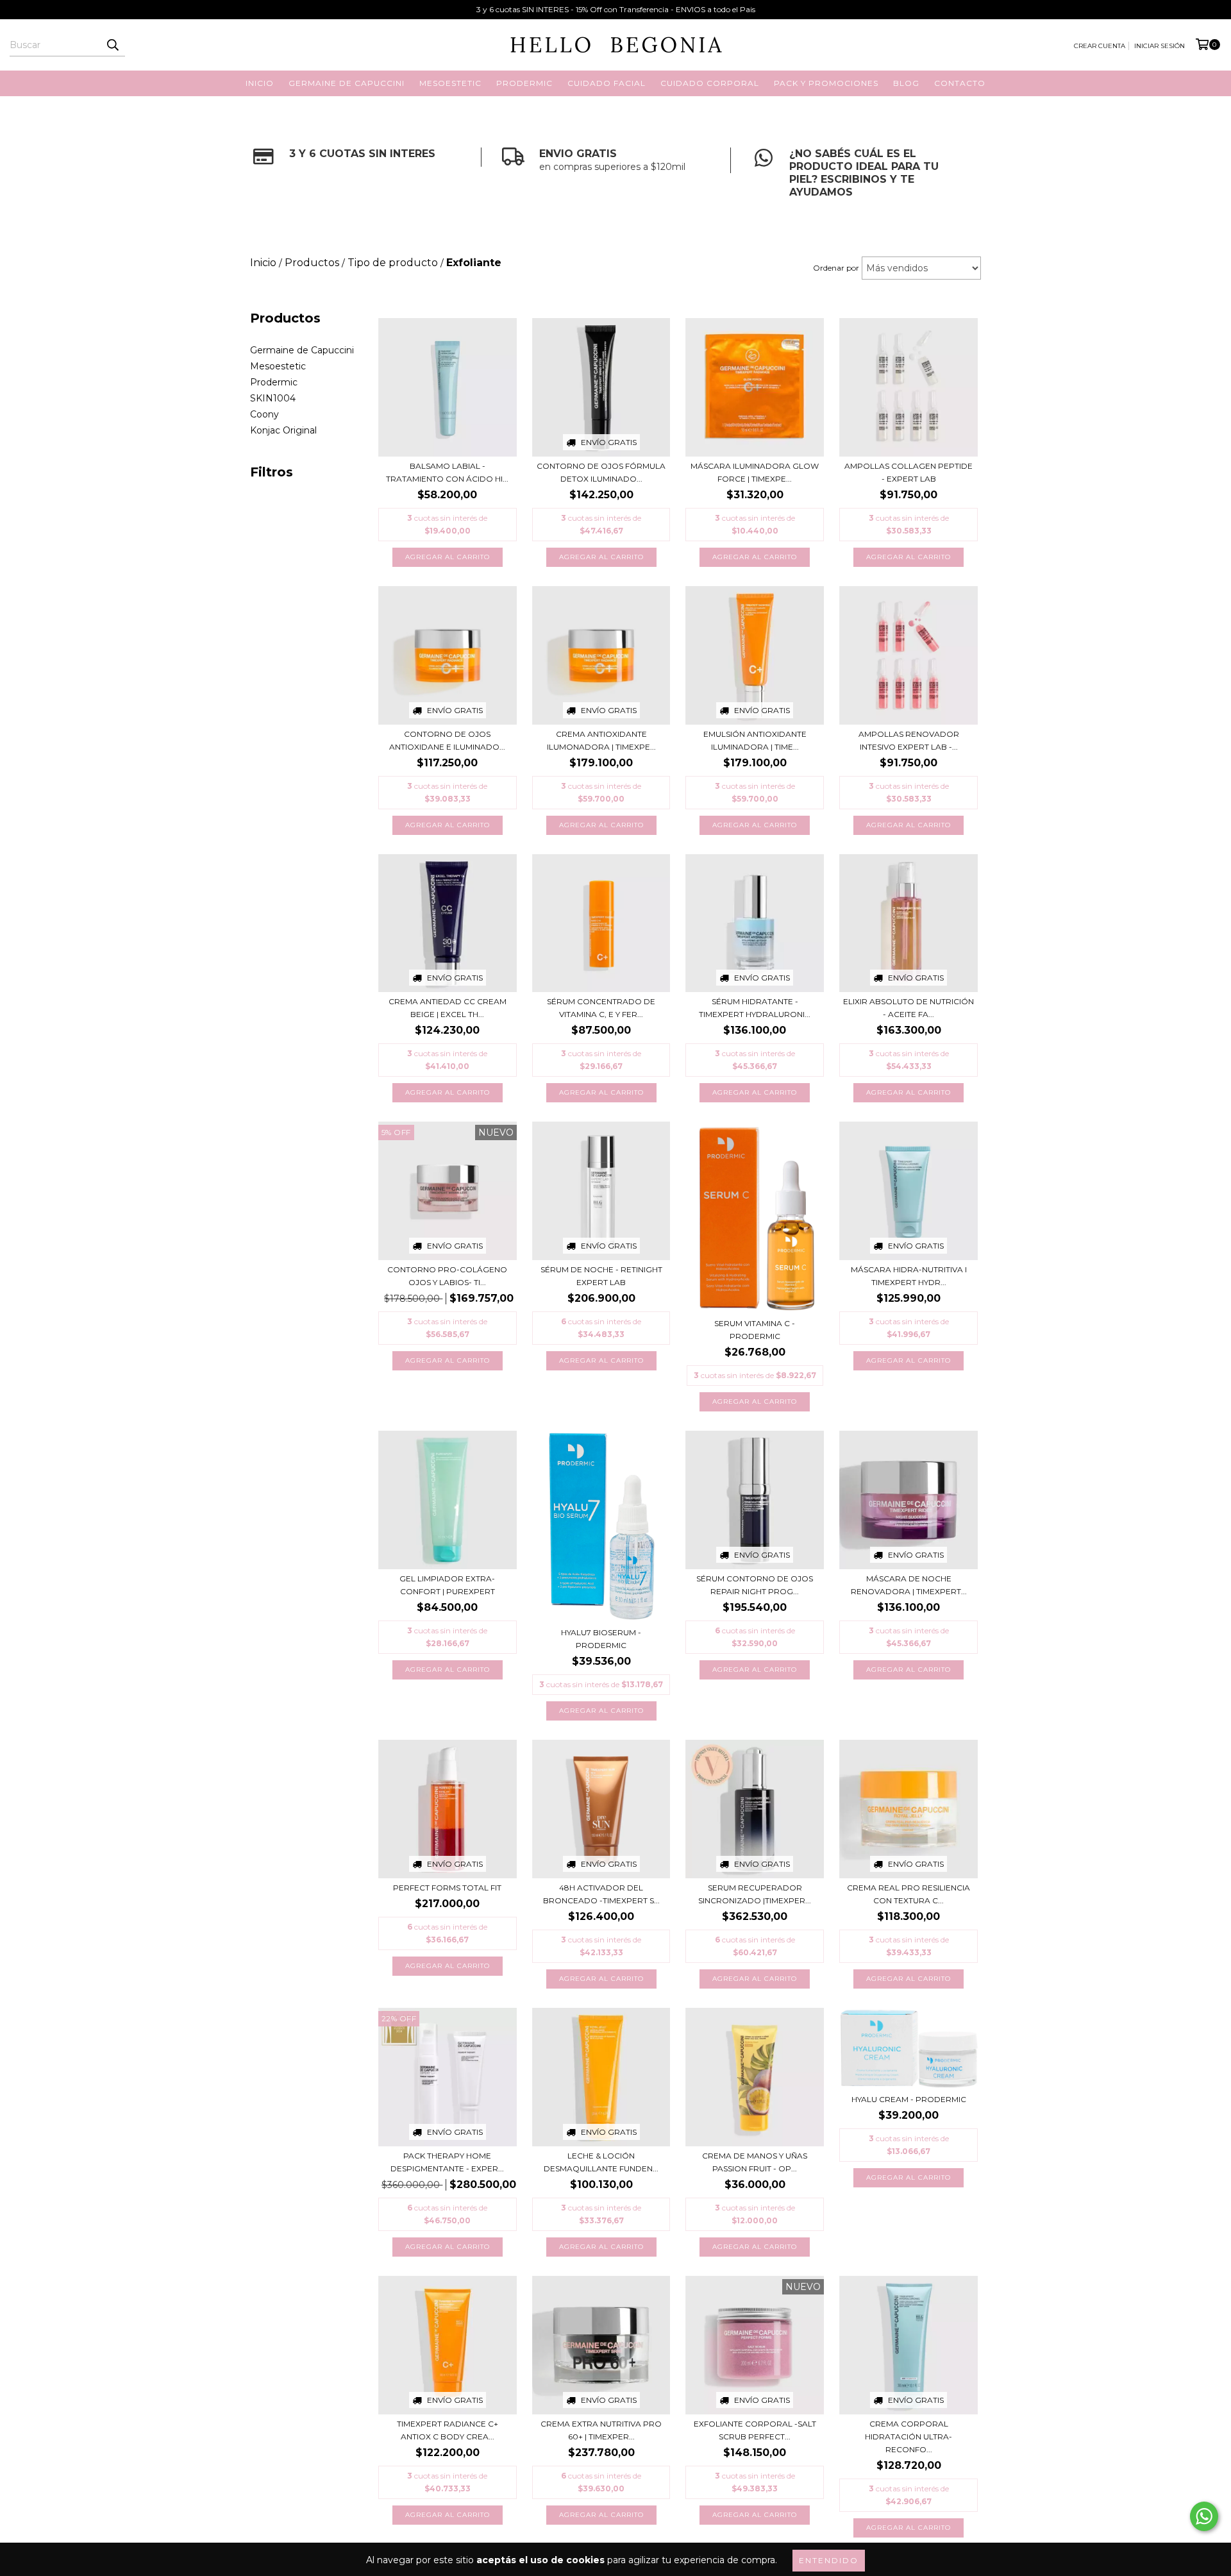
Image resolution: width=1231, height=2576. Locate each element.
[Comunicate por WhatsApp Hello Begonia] (1204, 2516)
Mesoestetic (278, 366)
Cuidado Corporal (710, 83)
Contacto (960, 83)
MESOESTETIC (450, 83)
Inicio (260, 83)
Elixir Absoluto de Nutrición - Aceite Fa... (909, 1008)
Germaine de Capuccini (302, 350)
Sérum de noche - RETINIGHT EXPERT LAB (601, 1276)
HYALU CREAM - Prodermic (909, 2099)
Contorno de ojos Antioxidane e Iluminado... (447, 740)
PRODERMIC (524, 83)
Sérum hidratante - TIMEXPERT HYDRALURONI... (755, 1008)
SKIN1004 (273, 398)
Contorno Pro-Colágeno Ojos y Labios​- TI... (447, 1276)
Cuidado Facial (607, 83)
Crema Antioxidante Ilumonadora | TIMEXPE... (601, 740)
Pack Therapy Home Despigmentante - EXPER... (447, 2162)
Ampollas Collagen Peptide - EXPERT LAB (909, 472)
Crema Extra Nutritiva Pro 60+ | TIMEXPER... (601, 2430)
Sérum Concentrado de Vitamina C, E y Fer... (601, 1008)
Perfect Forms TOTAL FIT (447, 1888)
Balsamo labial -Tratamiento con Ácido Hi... (447, 472)
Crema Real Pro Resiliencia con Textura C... (909, 1894)
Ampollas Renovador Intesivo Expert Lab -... (909, 740)
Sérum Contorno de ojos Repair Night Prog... (755, 1585)
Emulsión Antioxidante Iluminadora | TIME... (755, 740)
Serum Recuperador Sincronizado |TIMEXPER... (755, 1894)
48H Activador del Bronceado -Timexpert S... (601, 1894)
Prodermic (274, 382)
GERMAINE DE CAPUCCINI (347, 83)
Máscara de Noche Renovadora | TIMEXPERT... (909, 1585)
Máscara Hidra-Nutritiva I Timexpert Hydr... (909, 1276)
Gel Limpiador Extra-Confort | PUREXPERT (447, 1585)
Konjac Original (283, 430)
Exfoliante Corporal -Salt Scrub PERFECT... (755, 2430)
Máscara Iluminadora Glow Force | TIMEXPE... (755, 472)
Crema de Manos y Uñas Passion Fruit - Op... (755, 2162)
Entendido (829, 2560)
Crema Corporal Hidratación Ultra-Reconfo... (909, 2437)
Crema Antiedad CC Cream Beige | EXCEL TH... (448, 1008)
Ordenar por (836, 268)
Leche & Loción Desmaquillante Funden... (601, 2162)
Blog (906, 83)
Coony (264, 414)
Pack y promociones (826, 83)
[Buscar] (112, 45)
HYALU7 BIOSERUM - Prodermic (601, 1639)
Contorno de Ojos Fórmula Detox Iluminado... (601, 472)
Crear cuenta (1100, 46)
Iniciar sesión (1160, 46)
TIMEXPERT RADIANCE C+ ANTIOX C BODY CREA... (448, 2430)
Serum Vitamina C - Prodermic (755, 1330)
